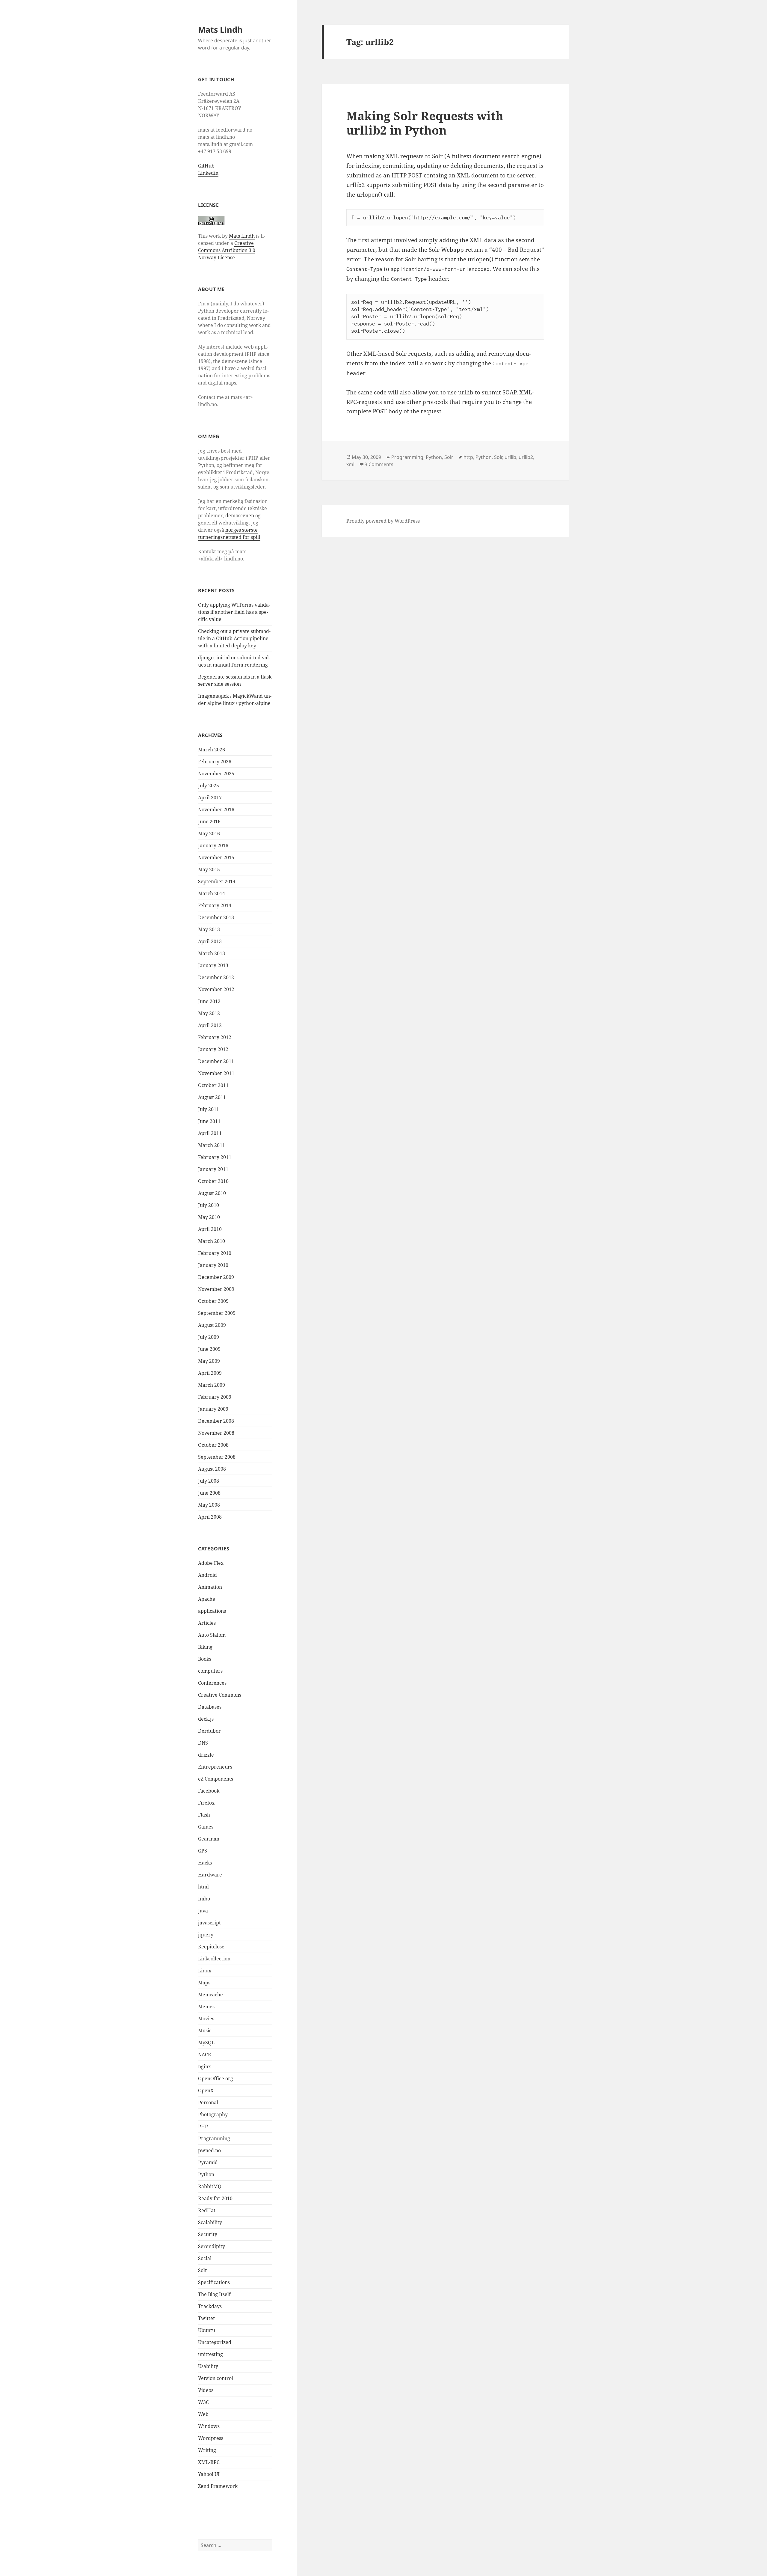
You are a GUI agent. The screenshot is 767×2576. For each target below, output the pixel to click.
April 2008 (210, 1517)
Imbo (204, 1899)
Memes (206, 2007)
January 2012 (213, 1049)
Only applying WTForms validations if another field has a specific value (234, 612)
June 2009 (209, 1349)
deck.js (206, 1719)
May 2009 (209, 1361)
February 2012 (215, 1037)
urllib (510, 457)
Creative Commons (220, 1695)
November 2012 (216, 989)
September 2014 (217, 881)
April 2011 (210, 1133)
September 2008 (217, 1457)
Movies (206, 2019)
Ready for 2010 (215, 2198)
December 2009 (216, 1277)
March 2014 (212, 893)
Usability (208, 2366)
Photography (213, 2114)
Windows (209, 2426)
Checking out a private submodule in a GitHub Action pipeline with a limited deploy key (234, 638)
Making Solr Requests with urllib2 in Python (425, 123)
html (203, 1887)
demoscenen (240, 515)
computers (210, 1671)
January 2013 (213, 965)
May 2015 (209, 869)
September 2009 (217, 1313)
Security (208, 2234)
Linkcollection (214, 1959)
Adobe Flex (211, 1563)
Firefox (206, 1803)
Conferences (212, 1683)
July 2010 (209, 1205)
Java (203, 1911)
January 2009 (213, 1409)
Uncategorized (215, 2342)
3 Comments (379, 464)
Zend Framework (218, 2486)
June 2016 (209, 822)
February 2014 (215, 905)
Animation (210, 1587)
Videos (206, 2390)
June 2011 (209, 1121)
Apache (207, 1599)
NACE (204, 2055)
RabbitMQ (210, 2186)
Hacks (205, 1863)
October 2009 (213, 1301)
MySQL (206, 2043)
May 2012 (209, 1013)
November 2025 (216, 774)
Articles (207, 1623)
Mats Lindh (220, 30)
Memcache (210, 1995)
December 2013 (216, 917)
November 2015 (216, 857)
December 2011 (216, 1061)
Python (206, 2174)
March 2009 (212, 1385)
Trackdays (210, 2306)
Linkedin (208, 173)
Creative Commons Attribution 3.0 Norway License (227, 250)
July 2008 (209, 1481)
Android (207, 1575)
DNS (203, 1743)
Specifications (214, 2282)
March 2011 (212, 1145)
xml (350, 464)
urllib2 (526, 457)
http (468, 457)
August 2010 (212, 1193)
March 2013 (212, 953)
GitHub (206, 166)
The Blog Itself (214, 2294)
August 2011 (212, 1097)
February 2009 (215, 1397)
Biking (205, 1647)
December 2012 (216, 977)
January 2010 (213, 1265)
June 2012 (209, 1001)
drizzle (206, 1755)
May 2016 (209, 833)
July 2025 (209, 786)
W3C (203, 2402)
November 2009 (216, 1289)
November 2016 (216, 810)
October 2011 (213, 1085)
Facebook (209, 1791)
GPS (203, 1851)
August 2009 (212, 1325)
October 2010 (213, 1181)
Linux (205, 1971)
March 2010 (212, 1241)
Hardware (210, 1875)
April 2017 (210, 798)
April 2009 (210, 1373)
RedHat (207, 2210)
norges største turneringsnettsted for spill (229, 533)
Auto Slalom (212, 1635)
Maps (204, 1983)
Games (206, 1827)
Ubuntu (207, 2330)
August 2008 (212, 1469)
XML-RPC (209, 2462)
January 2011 (213, 1169)
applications (212, 1611)
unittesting (210, 2354)
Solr (203, 2270)
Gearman (209, 1839)
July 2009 (209, 1337)
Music (205, 2031)
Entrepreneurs (215, 1767)
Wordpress (211, 2438)
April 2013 (210, 941)
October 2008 (213, 1445)
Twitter (207, 2318)
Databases (210, 1707)
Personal (208, 2102)
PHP (203, 2126)
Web (203, 2414)
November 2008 (216, 1433)
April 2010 (210, 1229)
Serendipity (212, 2246)
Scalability (210, 2222)
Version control (216, 2378)
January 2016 (213, 845)
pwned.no (209, 2150)
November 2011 (216, 1073)
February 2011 (215, 1157)
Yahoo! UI (209, 2474)
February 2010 (215, 1253)
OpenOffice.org (216, 2078)
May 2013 (209, 929)
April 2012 (210, 1025)
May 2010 (209, 1217)
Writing (207, 2450)
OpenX (206, 2090)
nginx (204, 2066)
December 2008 (216, 1421)
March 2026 (212, 750)
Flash (204, 1815)
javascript (209, 1923)
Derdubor (209, 1731)
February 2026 (215, 762)
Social (205, 2258)
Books (205, 1659)
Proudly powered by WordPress (383, 521)
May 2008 (209, 1505)
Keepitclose (211, 1947)
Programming (214, 2138)
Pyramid (208, 2162)
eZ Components (216, 1779)
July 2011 (209, 1109)
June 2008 (209, 1493)
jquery (206, 1935)
